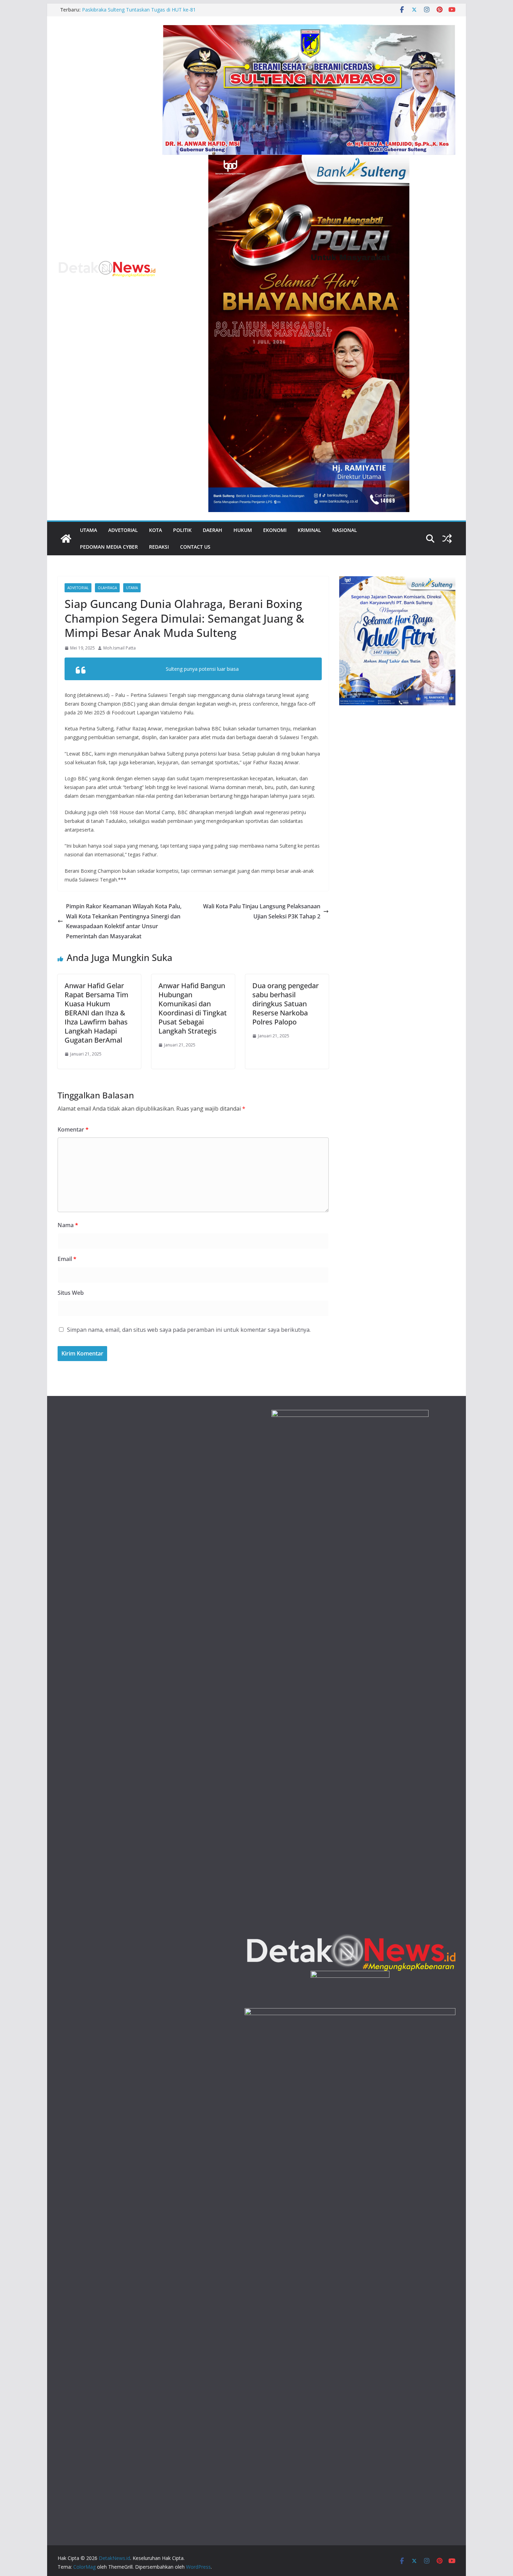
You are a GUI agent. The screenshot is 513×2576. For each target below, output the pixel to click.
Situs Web (71, 1293)
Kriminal (309, 530)
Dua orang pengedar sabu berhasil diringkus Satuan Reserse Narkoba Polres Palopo (285, 1004)
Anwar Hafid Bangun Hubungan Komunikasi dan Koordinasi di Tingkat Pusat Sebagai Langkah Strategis (193, 1008)
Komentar (73, 1129)
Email (67, 1259)
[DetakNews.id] (66, 539)
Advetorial (123, 530)
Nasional (345, 530)
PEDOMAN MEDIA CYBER (109, 547)
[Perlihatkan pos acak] (447, 539)
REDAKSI (159, 547)
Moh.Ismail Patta (120, 648)
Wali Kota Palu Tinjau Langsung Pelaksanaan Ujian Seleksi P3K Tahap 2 (262, 911)
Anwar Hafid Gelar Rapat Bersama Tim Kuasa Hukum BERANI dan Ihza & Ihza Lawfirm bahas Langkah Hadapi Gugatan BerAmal (96, 1013)
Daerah (213, 530)
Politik (182, 530)
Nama (68, 1225)
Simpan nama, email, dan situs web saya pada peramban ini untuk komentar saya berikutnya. (189, 1330)
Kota (155, 530)
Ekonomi (275, 530)
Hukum (243, 530)
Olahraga (107, 588)
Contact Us (195, 547)
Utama (88, 530)
